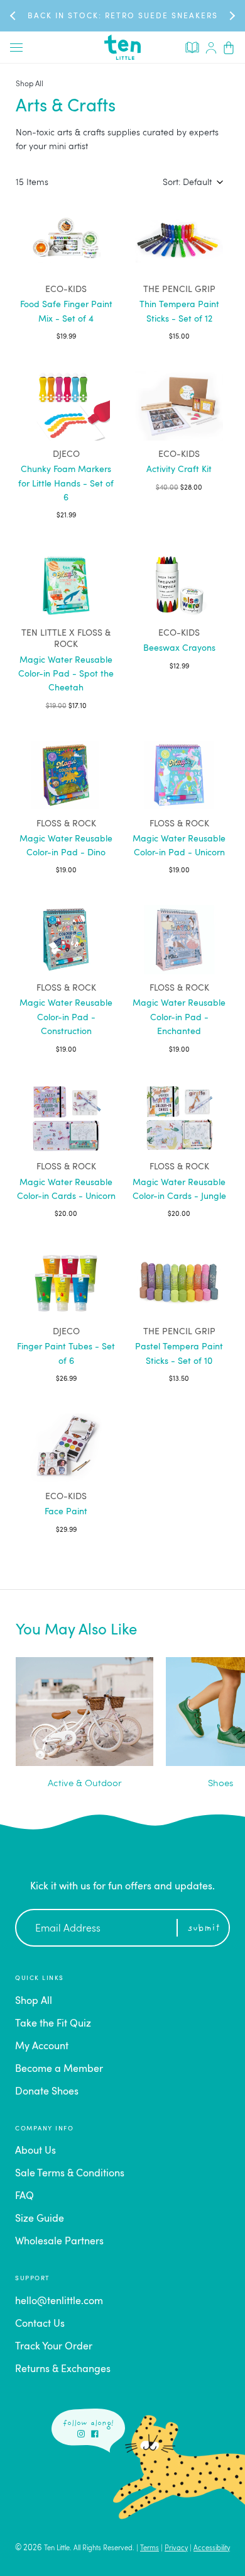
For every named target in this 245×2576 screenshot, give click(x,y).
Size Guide (40, 2219)
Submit (204, 1929)
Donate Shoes (47, 2092)
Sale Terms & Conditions (70, 2174)
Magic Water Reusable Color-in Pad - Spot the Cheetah (66, 674)
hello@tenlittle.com (59, 2302)
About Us (35, 2151)
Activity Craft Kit (179, 470)
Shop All (30, 84)
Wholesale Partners (59, 2242)
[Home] (122, 47)
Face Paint (66, 1512)
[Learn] (192, 47)
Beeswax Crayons (179, 648)
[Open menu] (16, 47)
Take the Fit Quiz (53, 2024)
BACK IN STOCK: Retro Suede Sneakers (123, 16)
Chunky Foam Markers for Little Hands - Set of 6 (66, 484)
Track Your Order (54, 2347)
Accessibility (212, 2549)
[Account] (211, 47)
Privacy (176, 2549)
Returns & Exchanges (63, 2370)
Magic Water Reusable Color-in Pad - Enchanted (179, 1017)
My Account (42, 2047)
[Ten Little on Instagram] (81, 2434)
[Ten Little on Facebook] (95, 2434)
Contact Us (40, 2324)
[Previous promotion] (14, 15)
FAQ (24, 2196)
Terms (150, 2549)
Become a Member (59, 2069)
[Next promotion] (231, 15)
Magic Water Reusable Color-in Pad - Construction (66, 1017)
